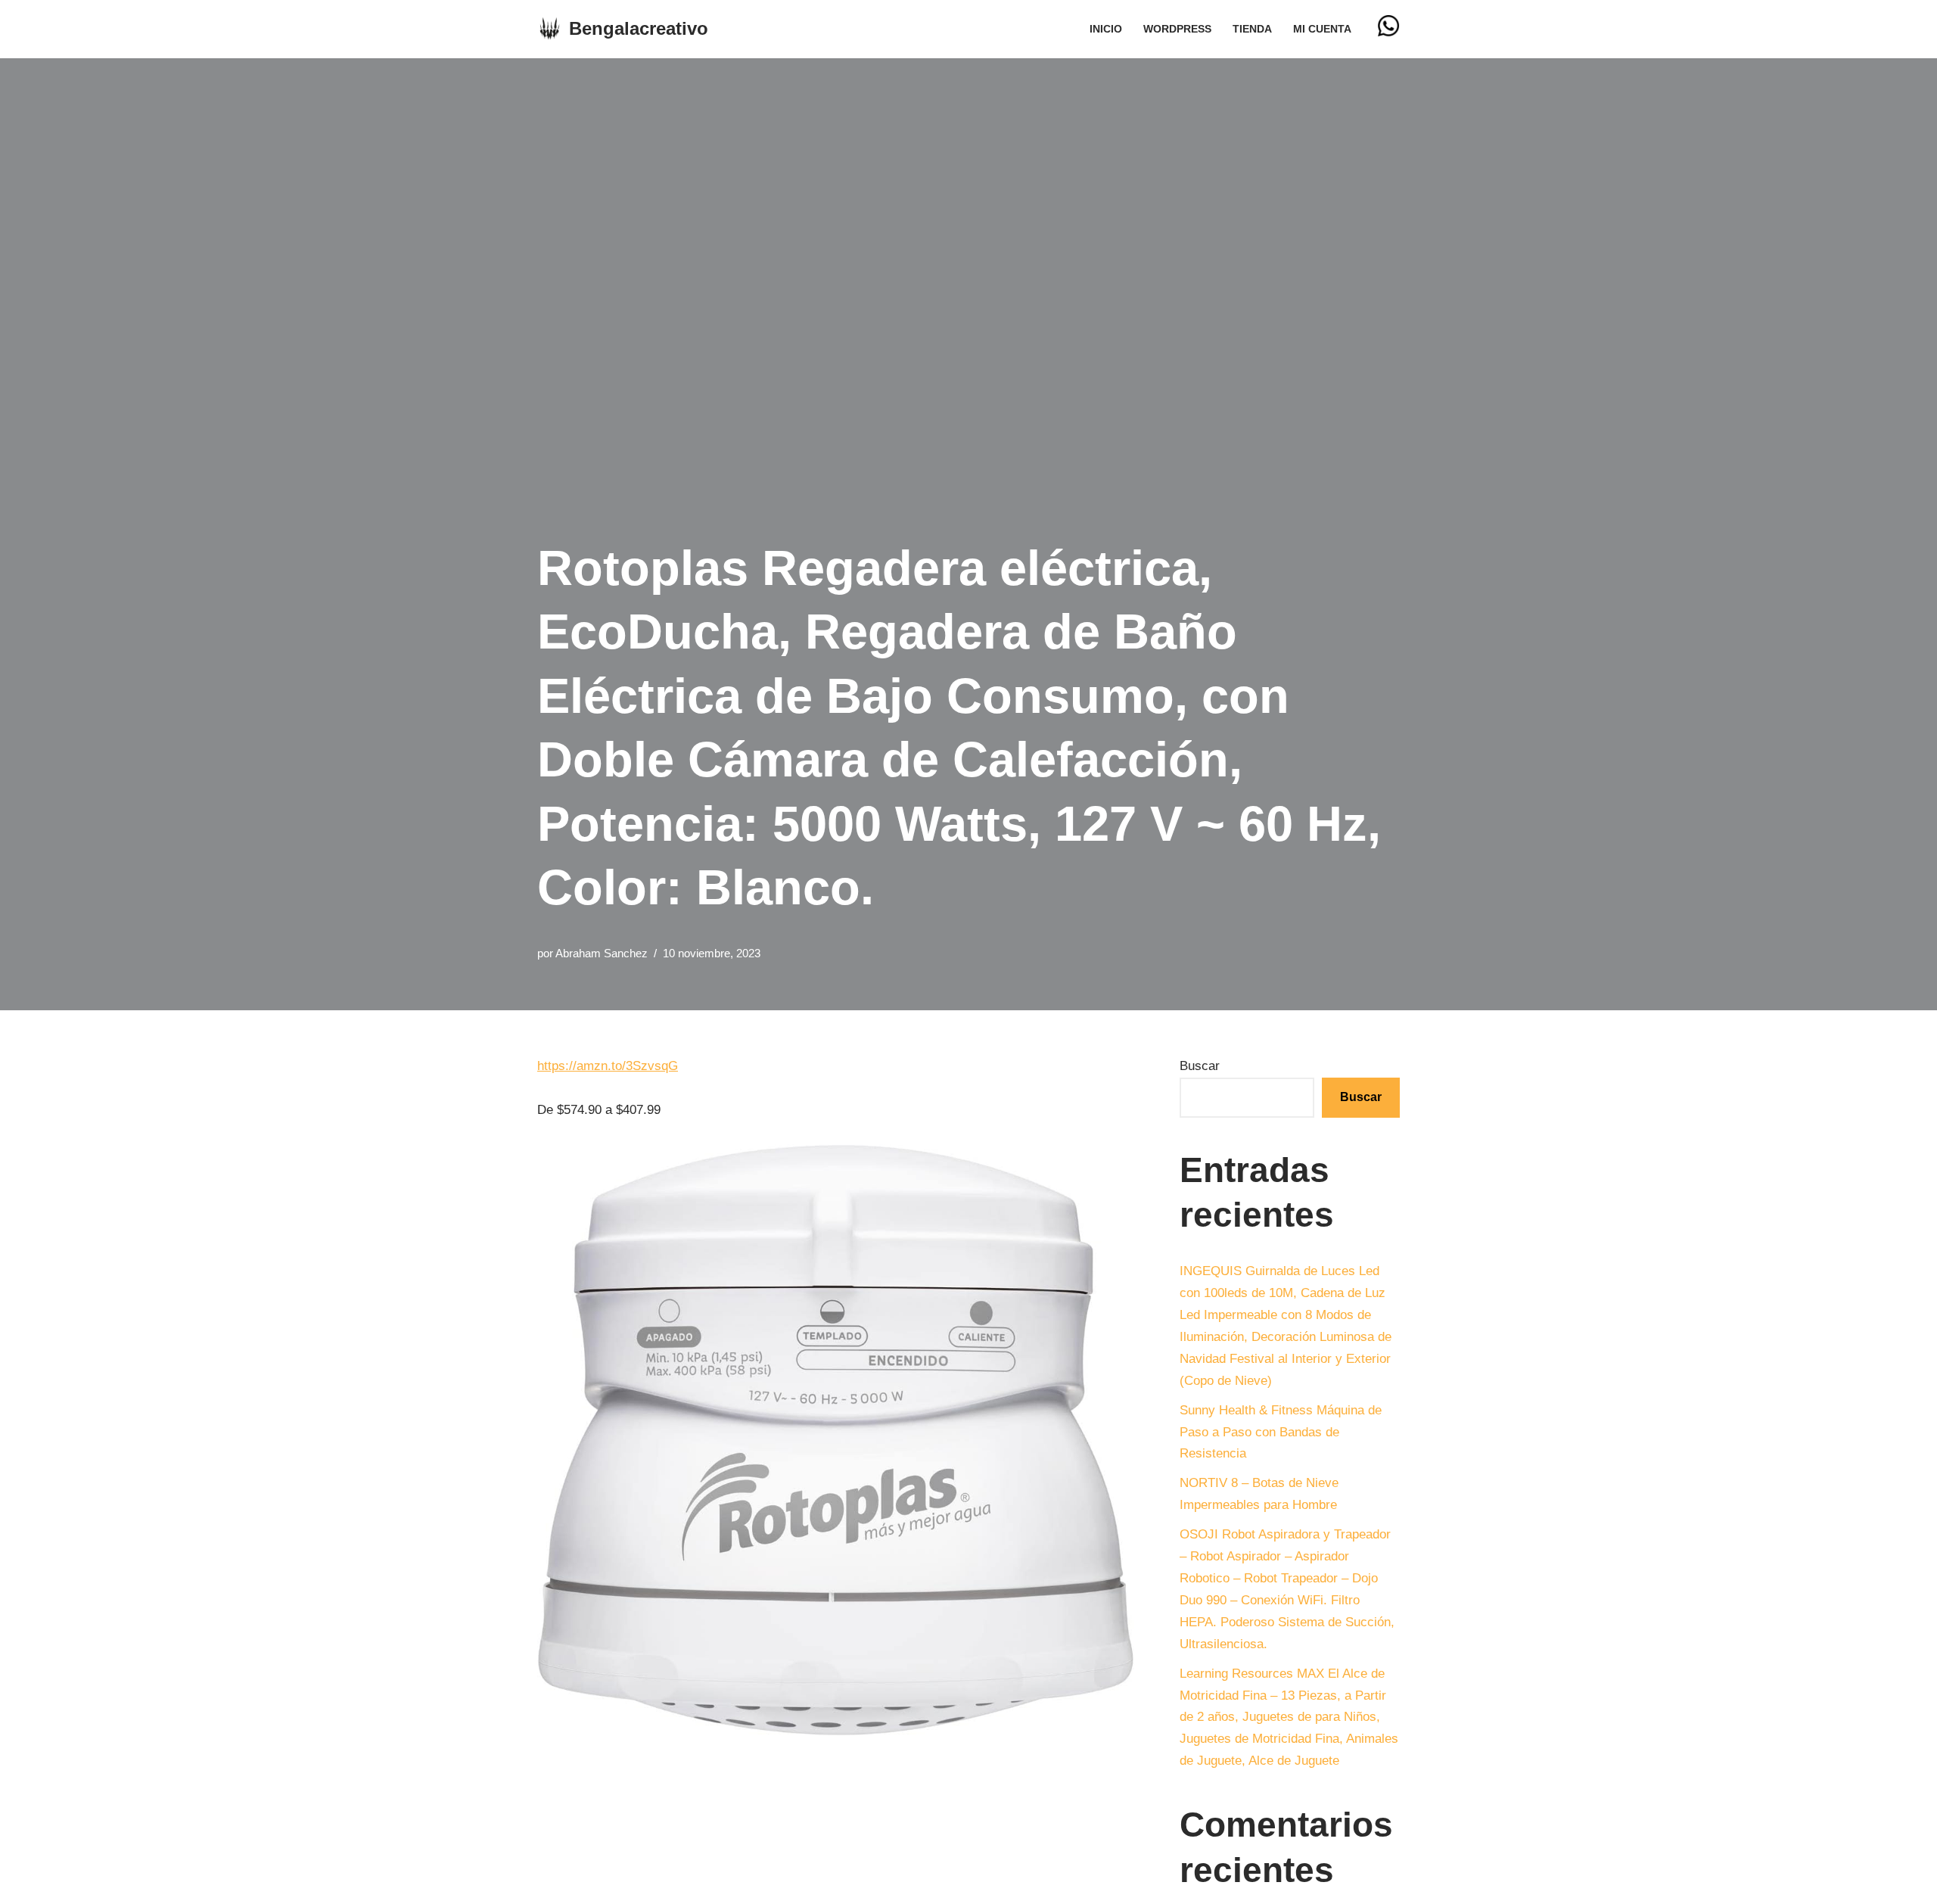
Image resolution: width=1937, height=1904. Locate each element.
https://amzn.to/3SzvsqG (608, 1066)
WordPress (1177, 29)
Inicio (1106, 29)
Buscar (1200, 1066)
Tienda (1252, 29)
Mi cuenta (1322, 29)
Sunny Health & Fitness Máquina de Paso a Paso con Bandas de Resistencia (1281, 1432)
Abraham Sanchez (602, 953)
